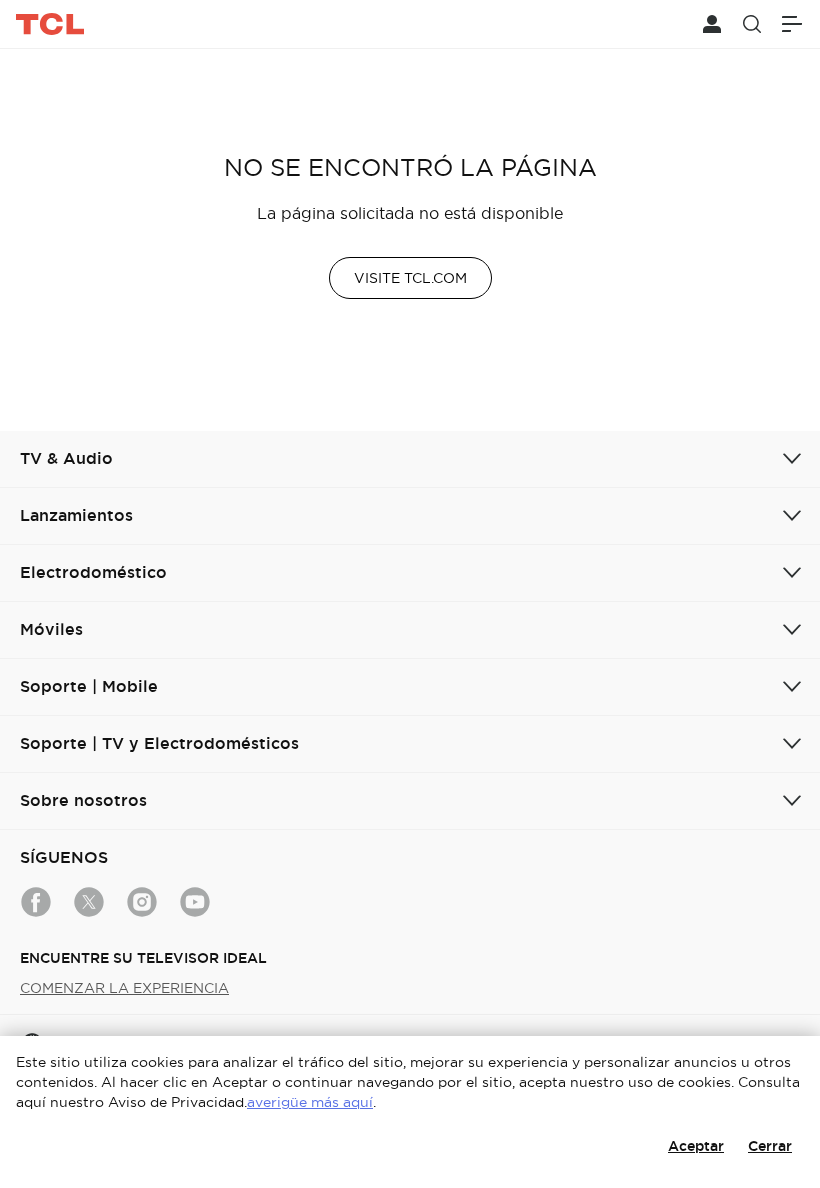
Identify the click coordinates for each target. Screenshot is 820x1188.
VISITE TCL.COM (410, 278)
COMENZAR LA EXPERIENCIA (124, 988)
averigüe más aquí (310, 1102)
